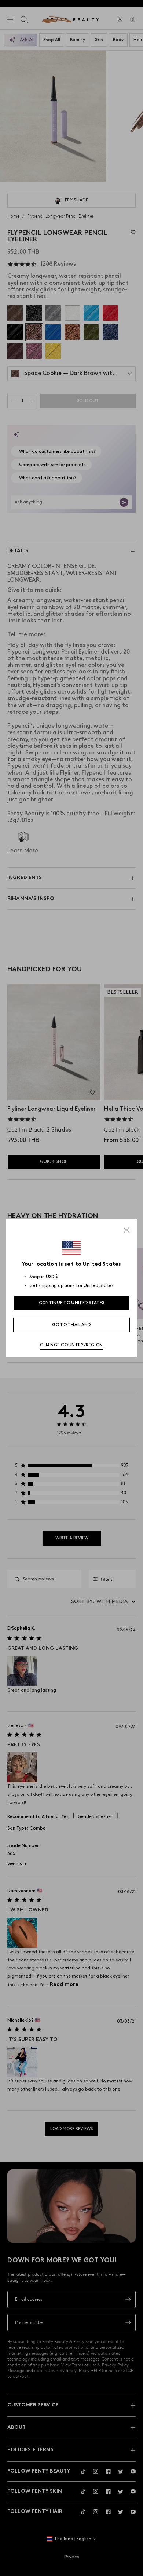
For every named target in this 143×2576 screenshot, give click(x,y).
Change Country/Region (71, 1345)
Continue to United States (72, 1303)
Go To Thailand (71, 1325)
